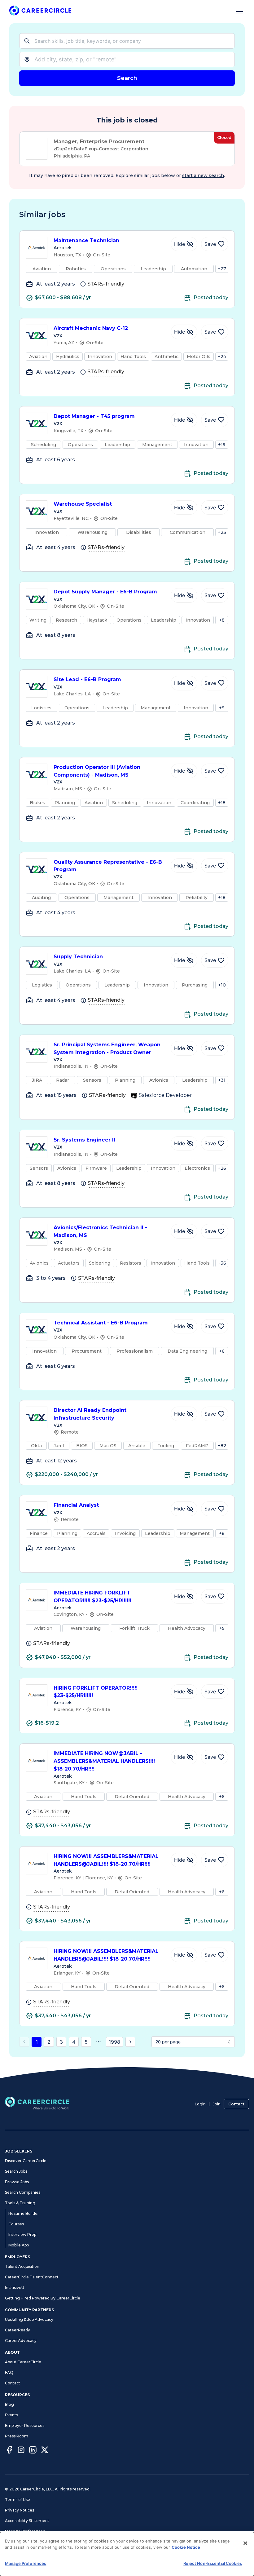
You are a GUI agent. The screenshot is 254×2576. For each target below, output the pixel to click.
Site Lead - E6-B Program (87, 679)
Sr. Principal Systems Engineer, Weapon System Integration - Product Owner (107, 1049)
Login (200, 2104)
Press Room (17, 2436)
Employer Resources (25, 2425)
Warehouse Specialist (83, 504)
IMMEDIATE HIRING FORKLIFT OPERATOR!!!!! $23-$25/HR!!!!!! (92, 1597)
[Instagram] (21, 2451)
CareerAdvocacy (21, 2341)
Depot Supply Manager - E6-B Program (105, 592)
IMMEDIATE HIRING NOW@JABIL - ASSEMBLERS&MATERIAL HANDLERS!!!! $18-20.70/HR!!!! (104, 1761)
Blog (9, 2404)
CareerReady (18, 2330)
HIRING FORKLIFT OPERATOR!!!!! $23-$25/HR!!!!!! (96, 1692)
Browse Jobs (17, 2182)
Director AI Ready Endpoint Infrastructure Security (90, 1414)
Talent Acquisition (22, 2266)
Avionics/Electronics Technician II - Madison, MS (100, 1231)
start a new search (203, 175)
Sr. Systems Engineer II (84, 1140)
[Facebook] (9, 2451)
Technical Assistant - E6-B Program (101, 1323)
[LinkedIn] (33, 2451)
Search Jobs (16, 2171)
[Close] (245, 2543)
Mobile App (19, 2245)
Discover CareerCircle (26, 2161)
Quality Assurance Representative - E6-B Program (108, 866)
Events (11, 2415)
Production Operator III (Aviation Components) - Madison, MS (97, 771)
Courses (16, 2224)
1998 (114, 2042)
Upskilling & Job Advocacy (29, 2319)
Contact (236, 2104)
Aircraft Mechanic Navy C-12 (91, 328)
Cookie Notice (186, 2547)
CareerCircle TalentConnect (32, 2277)
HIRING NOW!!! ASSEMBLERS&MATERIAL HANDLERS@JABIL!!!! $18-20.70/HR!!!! (106, 1860)
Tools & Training (20, 2203)
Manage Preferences (25, 2531)
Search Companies (23, 2192)
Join (217, 2104)
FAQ (9, 2372)
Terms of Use (18, 2500)
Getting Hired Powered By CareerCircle (43, 2298)
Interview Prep (22, 2235)
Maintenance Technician (86, 240)
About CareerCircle (23, 2362)
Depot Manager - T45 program (94, 416)
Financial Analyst (76, 1505)
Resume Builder (24, 2213)
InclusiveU (15, 2288)
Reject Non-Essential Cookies (213, 2563)
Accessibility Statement (27, 2521)
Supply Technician (78, 957)
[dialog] (127, 2554)
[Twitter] (45, 2451)
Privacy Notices (20, 2510)
